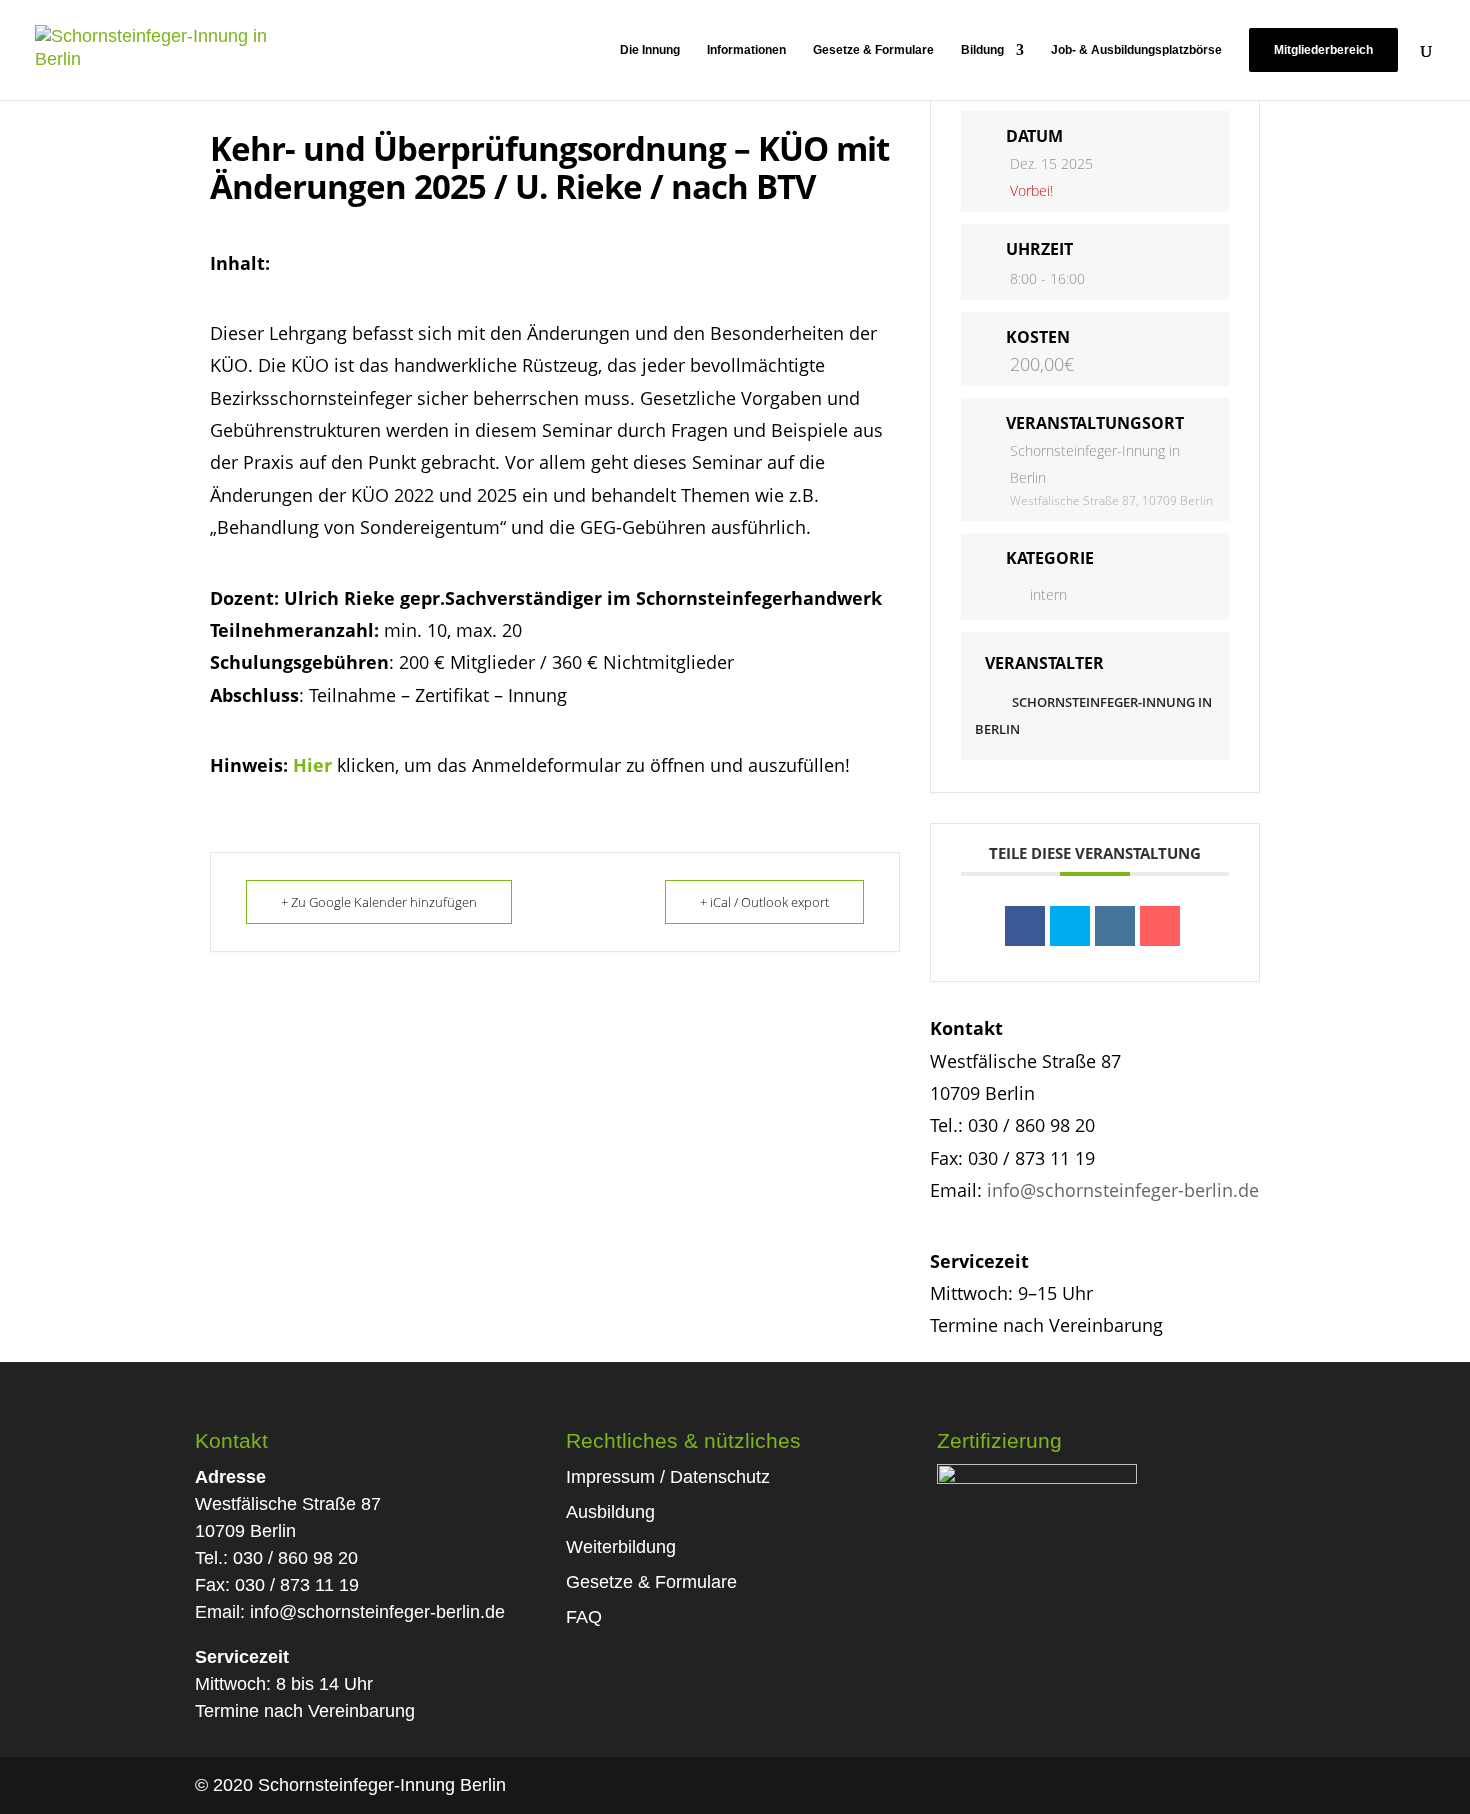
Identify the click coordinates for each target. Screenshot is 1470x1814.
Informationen (746, 50)
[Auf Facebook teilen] (1025, 926)
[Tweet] (1070, 926)
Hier (312, 765)
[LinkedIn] (1115, 926)
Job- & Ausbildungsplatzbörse (1136, 50)
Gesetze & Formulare (873, 50)
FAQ (584, 1617)
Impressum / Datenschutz (668, 1477)
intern (1048, 594)
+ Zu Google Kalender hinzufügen (379, 902)
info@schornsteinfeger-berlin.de (1123, 1190)
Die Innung (650, 50)
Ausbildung (610, 1512)
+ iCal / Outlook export (764, 902)
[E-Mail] (1160, 926)
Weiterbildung (621, 1547)
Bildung (982, 50)
